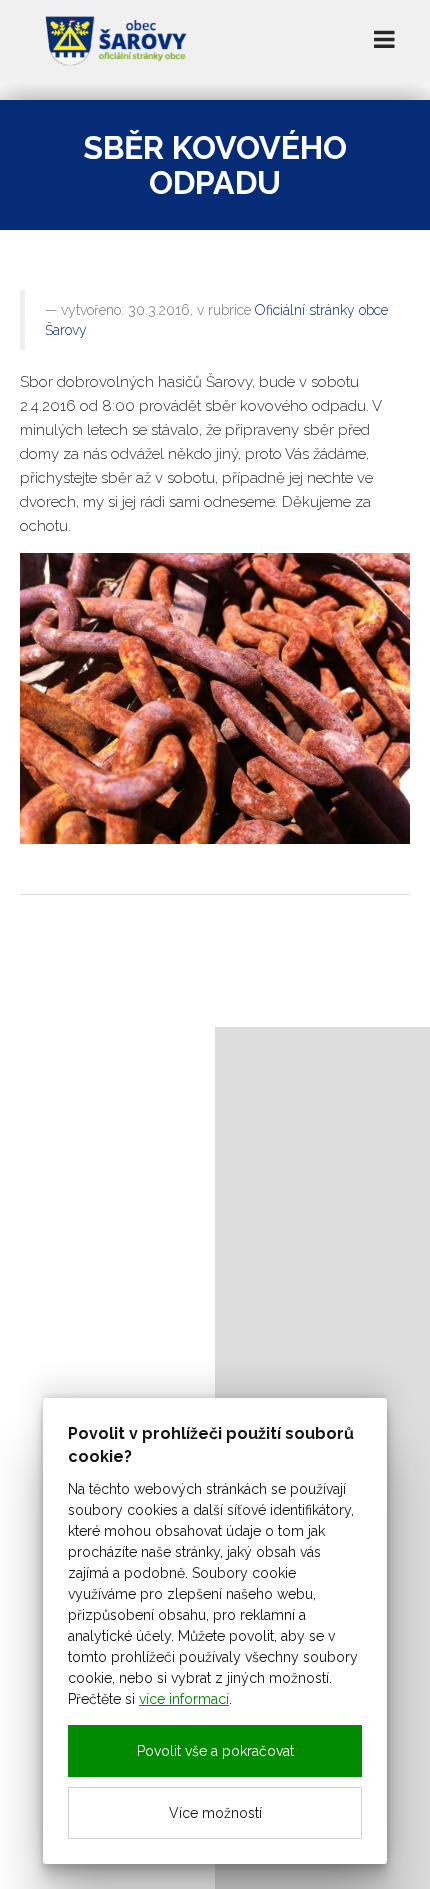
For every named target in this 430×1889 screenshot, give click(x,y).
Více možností (215, 1813)
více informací (184, 1699)
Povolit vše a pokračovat (215, 1751)
